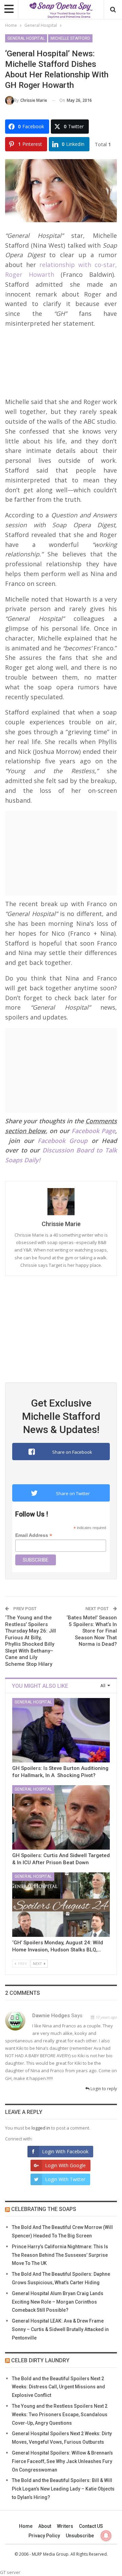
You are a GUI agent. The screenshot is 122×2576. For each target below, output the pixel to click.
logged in (41, 2128)
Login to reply (103, 2089)
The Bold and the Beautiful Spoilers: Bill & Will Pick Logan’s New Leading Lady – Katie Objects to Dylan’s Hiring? (63, 2489)
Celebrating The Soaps (44, 2209)
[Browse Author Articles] (61, 1202)
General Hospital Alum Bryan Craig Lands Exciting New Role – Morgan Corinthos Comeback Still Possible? (58, 2302)
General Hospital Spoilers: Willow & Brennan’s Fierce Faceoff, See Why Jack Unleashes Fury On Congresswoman (62, 2461)
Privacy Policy (44, 2536)
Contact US (91, 2526)
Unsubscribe (80, 2536)
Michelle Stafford (70, 38)
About (45, 2526)
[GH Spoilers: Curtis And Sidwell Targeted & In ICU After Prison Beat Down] (61, 1817)
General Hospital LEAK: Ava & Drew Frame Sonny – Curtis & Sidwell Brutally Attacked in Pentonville (60, 2329)
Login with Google (65, 2165)
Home (26, 2526)
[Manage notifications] (106, 2536)
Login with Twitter (65, 2179)
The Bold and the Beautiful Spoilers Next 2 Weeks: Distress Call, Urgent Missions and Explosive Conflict (58, 2387)
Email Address (34, 1535)
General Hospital (26, 38)
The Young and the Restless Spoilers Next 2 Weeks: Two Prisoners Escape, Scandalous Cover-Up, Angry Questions (60, 2415)
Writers (65, 2526)
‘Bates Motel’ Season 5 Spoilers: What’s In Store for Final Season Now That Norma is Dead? (92, 1631)
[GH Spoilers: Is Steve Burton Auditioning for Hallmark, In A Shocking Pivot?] (61, 1730)
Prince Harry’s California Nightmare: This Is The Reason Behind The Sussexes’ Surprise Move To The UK (60, 2255)
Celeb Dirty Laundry (40, 2360)
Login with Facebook (65, 2151)
